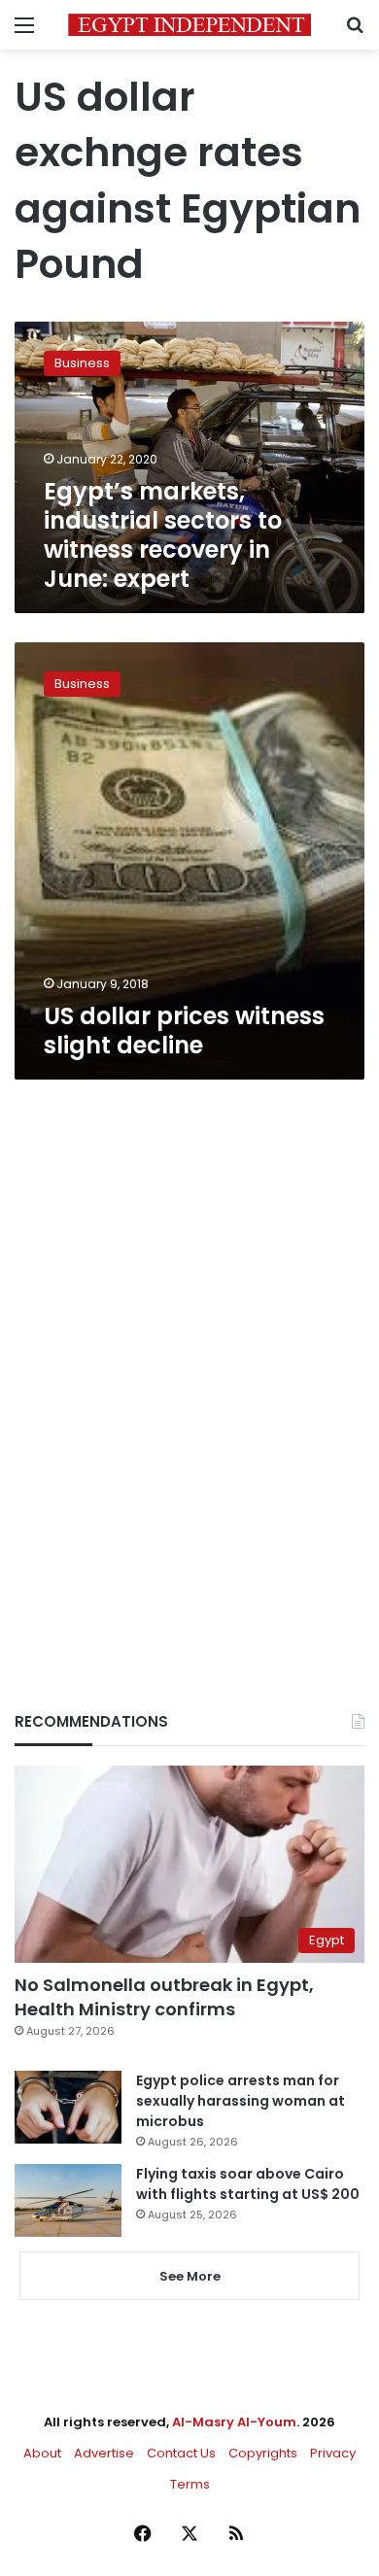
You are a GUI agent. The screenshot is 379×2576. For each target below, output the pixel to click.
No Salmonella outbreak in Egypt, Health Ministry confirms (164, 1997)
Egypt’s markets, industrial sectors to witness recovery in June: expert (163, 535)
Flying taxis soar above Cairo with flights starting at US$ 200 (248, 2184)
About (42, 2453)
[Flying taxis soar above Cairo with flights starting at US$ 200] (68, 2200)
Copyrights (263, 2453)
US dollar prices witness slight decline (184, 1030)
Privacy (333, 2453)
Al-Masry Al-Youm (234, 2422)
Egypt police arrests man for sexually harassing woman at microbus (241, 2101)
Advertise (104, 2453)
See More (190, 2276)
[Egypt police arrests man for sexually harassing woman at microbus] (68, 2107)
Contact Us (181, 2453)
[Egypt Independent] (189, 25)
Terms (190, 2484)
